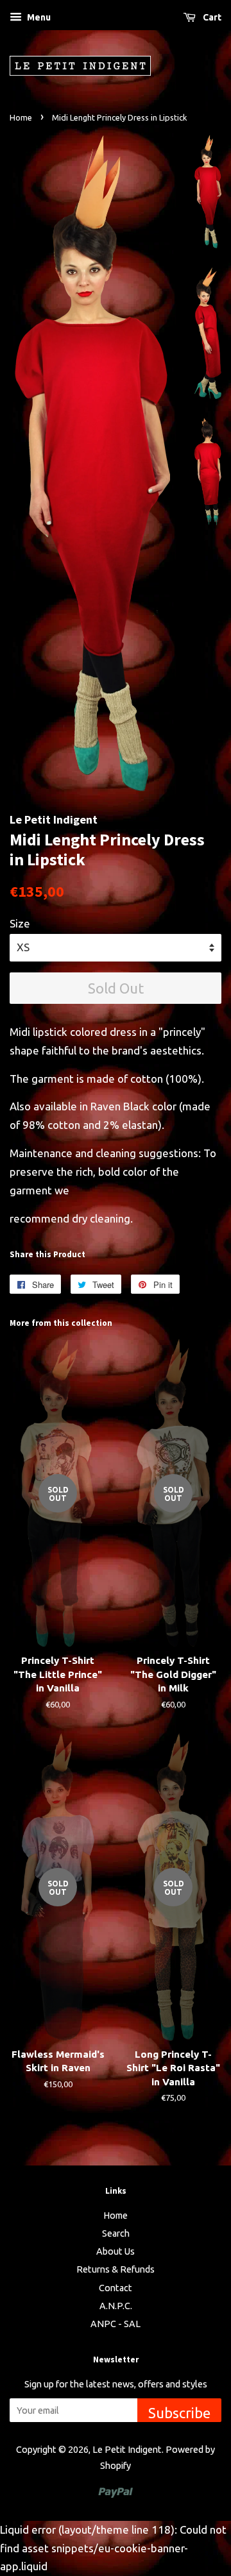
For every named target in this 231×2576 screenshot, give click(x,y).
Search (116, 2233)
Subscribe (179, 2413)
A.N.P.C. (116, 2306)
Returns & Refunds (116, 2269)
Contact (116, 2288)
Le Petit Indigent (127, 2450)
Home (21, 117)
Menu (38, 17)
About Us (116, 2251)
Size (20, 923)
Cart (211, 17)
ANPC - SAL (116, 2324)
